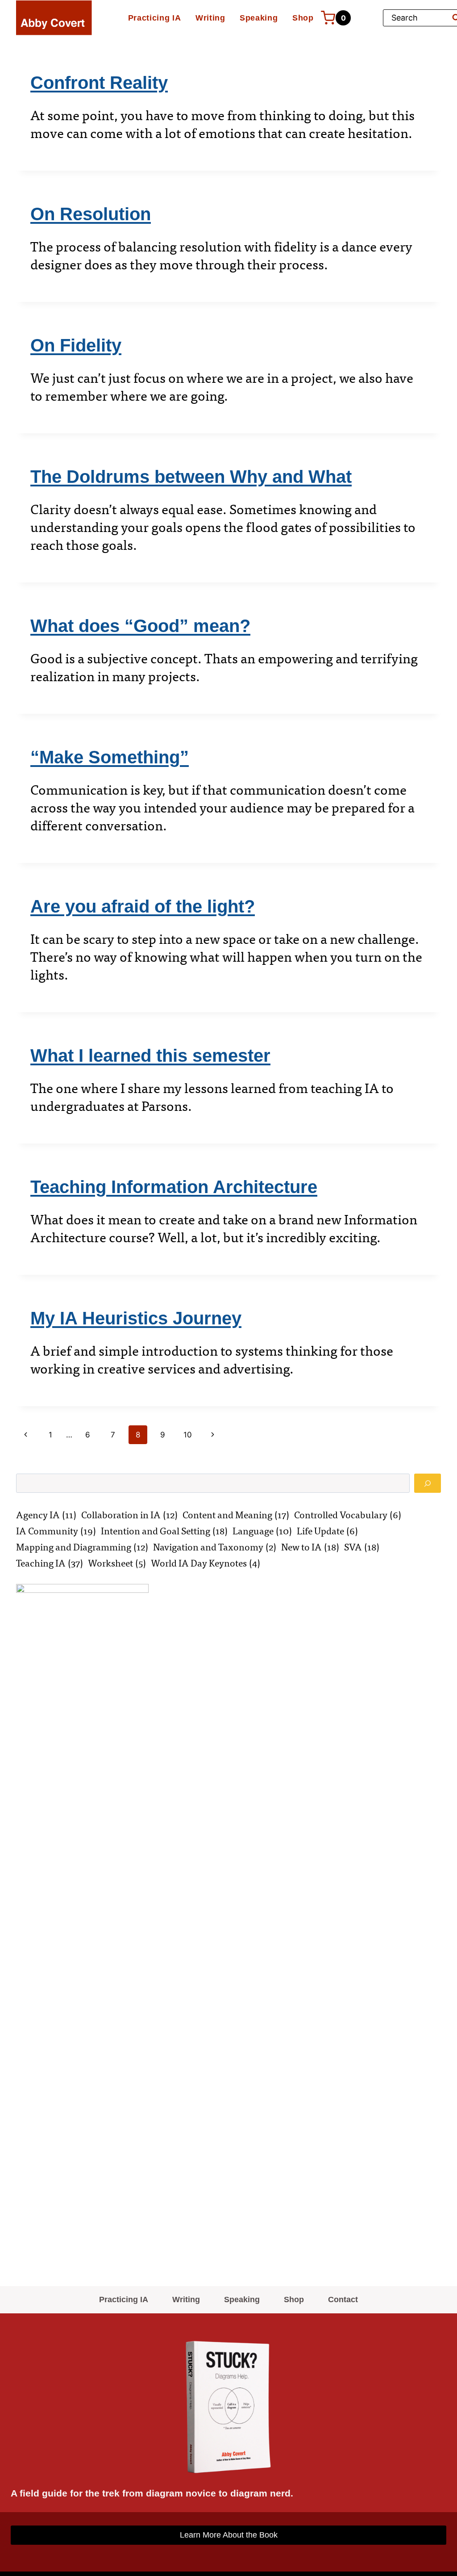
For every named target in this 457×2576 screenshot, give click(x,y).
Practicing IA (155, 18)
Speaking (259, 18)
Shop (303, 18)
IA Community (56, 1531)
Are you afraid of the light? (143, 906)
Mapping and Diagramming (82, 1547)
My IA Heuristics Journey (136, 1318)
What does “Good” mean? (140, 626)
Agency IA (46, 1515)
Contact (343, 2300)
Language (262, 1531)
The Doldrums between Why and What (191, 477)
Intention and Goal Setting (164, 1531)
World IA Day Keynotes (206, 1563)
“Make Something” (110, 757)
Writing (210, 18)
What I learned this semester (150, 1056)
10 (188, 1435)
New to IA (310, 1547)
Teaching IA (50, 1563)
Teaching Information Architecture (174, 1187)
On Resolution (91, 214)
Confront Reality (99, 83)
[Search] (428, 1483)
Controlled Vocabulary (348, 1515)
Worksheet (117, 1563)
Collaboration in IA (129, 1515)
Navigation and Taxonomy (215, 1547)
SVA (362, 1547)
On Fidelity (76, 345)
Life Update (327, 1531)
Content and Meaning (236, 1515)
